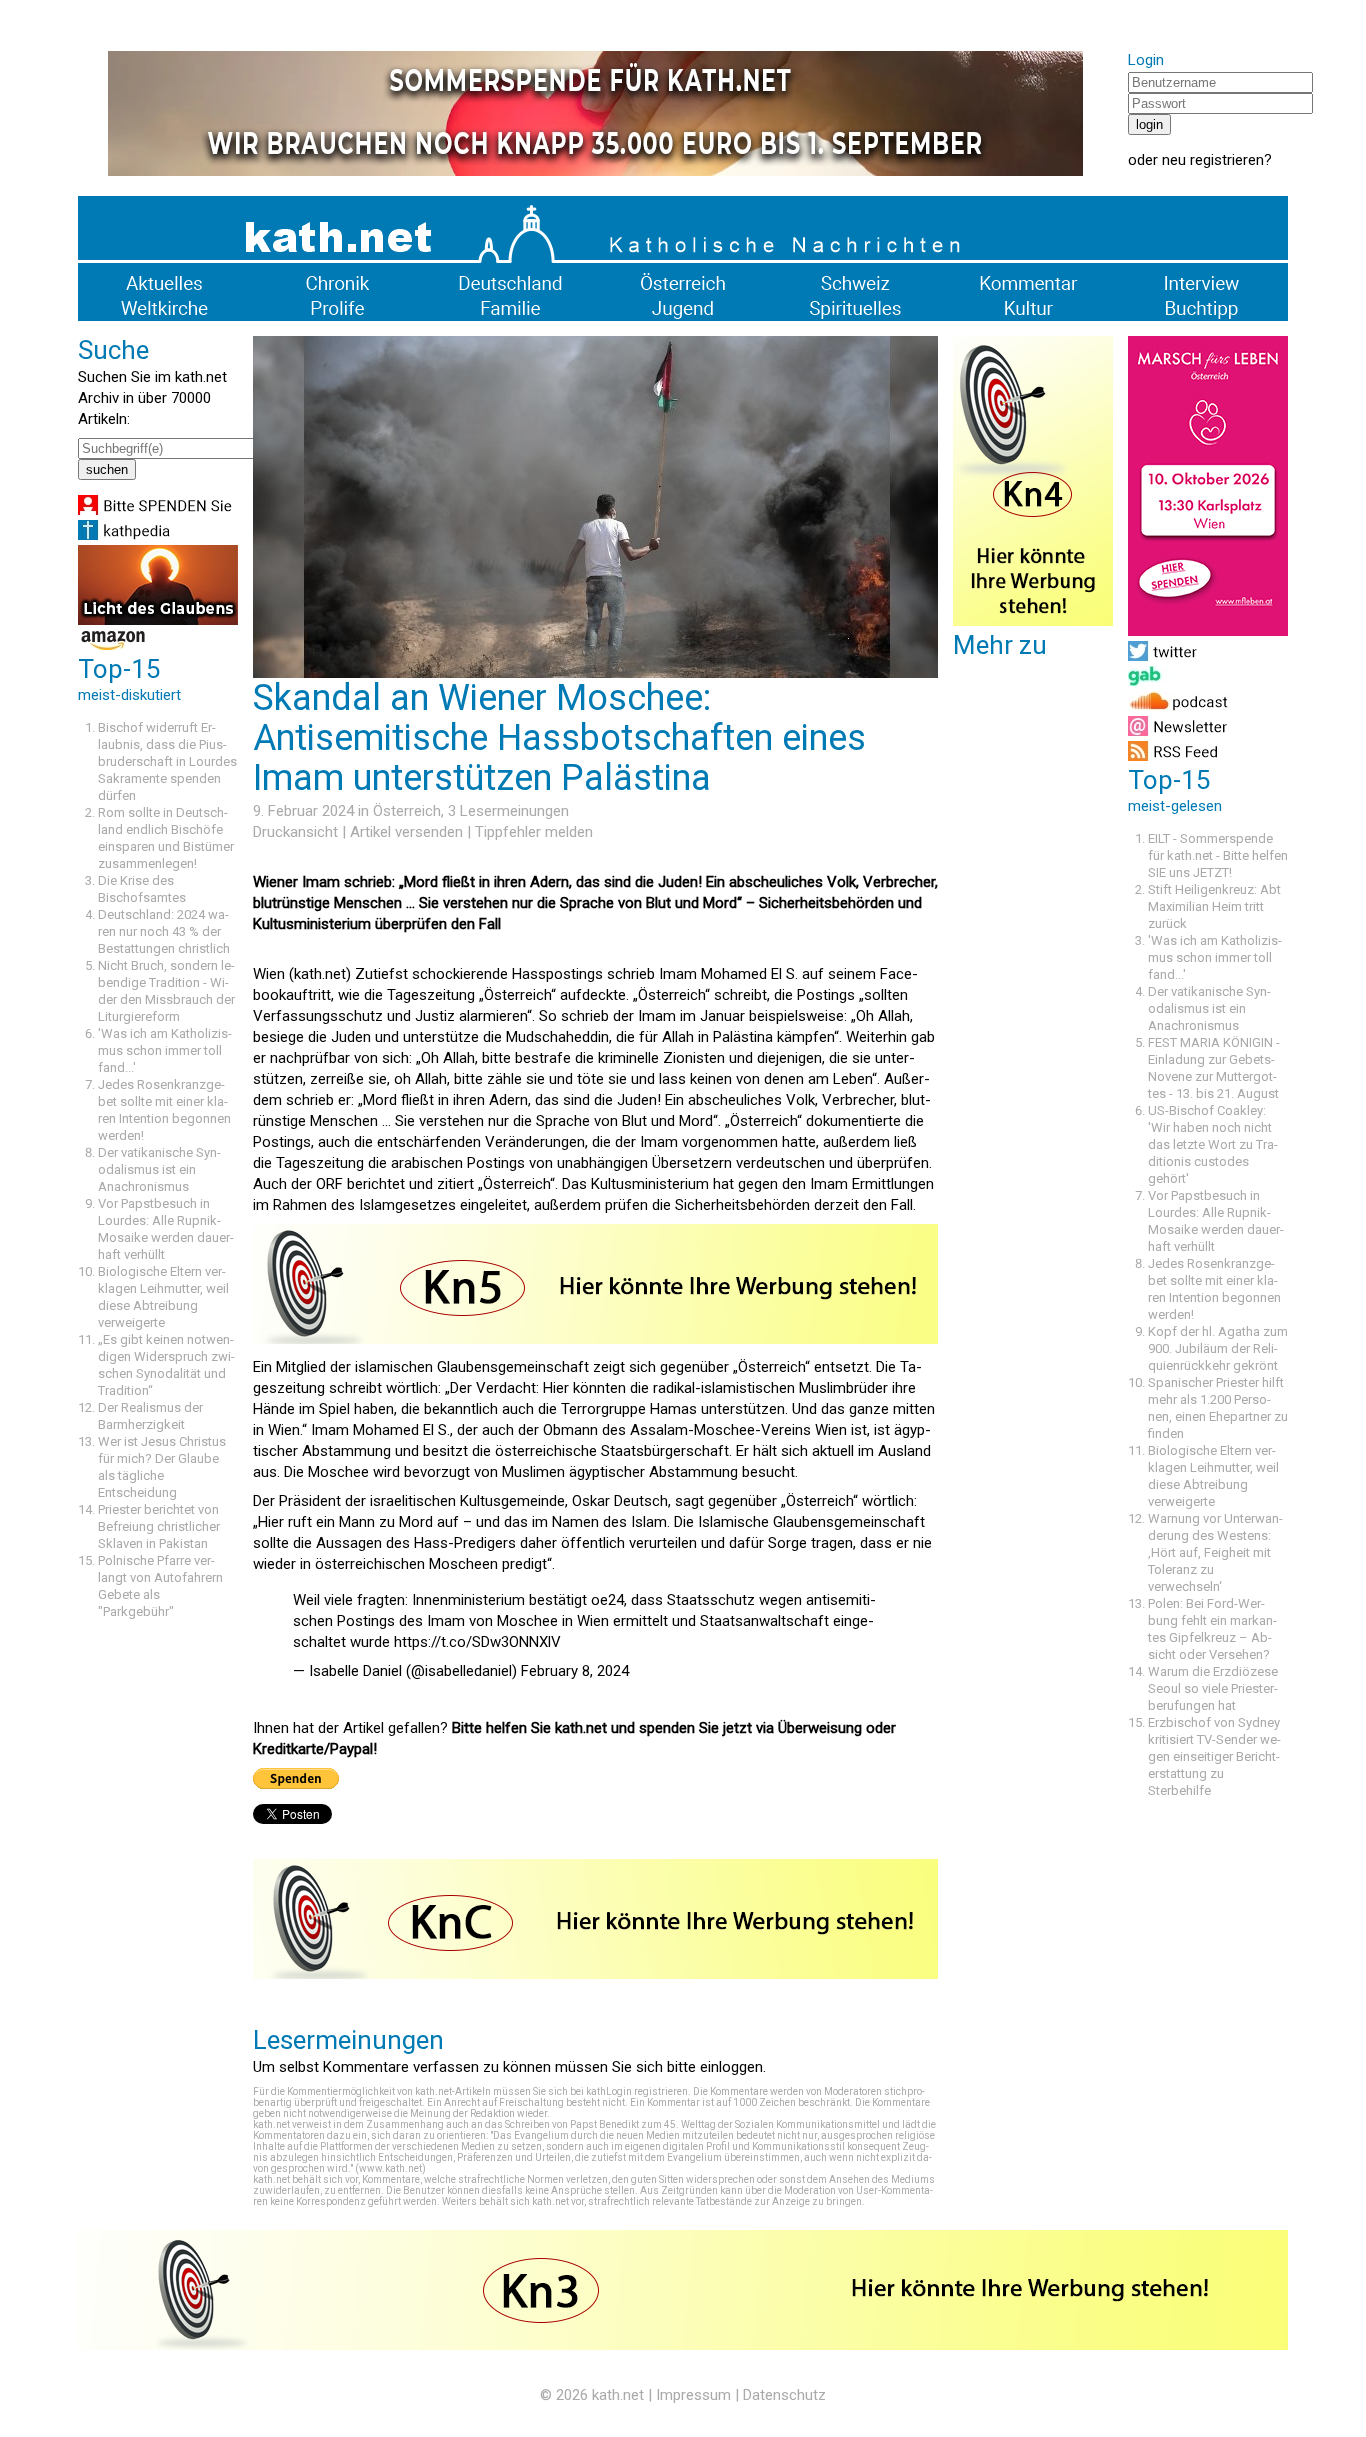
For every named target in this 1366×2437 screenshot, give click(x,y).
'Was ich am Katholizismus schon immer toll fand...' (165, 1050)
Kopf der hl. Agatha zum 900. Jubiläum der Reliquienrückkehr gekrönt (1218, 1348)
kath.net (618, 2395)
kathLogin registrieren (637, 2091)
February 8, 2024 (575, 1671)
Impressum (693, 2395)
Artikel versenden (406, 832)
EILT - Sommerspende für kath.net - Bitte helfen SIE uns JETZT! (1218, 855)
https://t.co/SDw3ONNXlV (477, 1642)
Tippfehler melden (534, 832)
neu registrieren (1213, 160)
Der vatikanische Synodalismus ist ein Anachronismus (159, 1169)
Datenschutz (784, 2395)
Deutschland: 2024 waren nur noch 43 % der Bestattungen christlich (164, 931)
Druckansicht (295, 832)
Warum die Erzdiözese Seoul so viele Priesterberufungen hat (1213, 1688)
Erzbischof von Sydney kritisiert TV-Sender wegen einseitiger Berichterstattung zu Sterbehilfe (1214, 1756)
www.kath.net (390, 2168)
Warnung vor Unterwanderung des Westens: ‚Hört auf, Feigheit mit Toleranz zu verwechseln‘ (1215, 1552)
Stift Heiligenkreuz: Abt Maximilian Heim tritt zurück (1214, 906)
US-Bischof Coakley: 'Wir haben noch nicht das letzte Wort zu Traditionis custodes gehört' (1213, 1144)
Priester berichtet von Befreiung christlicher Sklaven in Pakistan (159, 1526)
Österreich (407, 811)
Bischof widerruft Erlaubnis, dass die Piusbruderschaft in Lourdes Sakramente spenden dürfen (167, 761)
